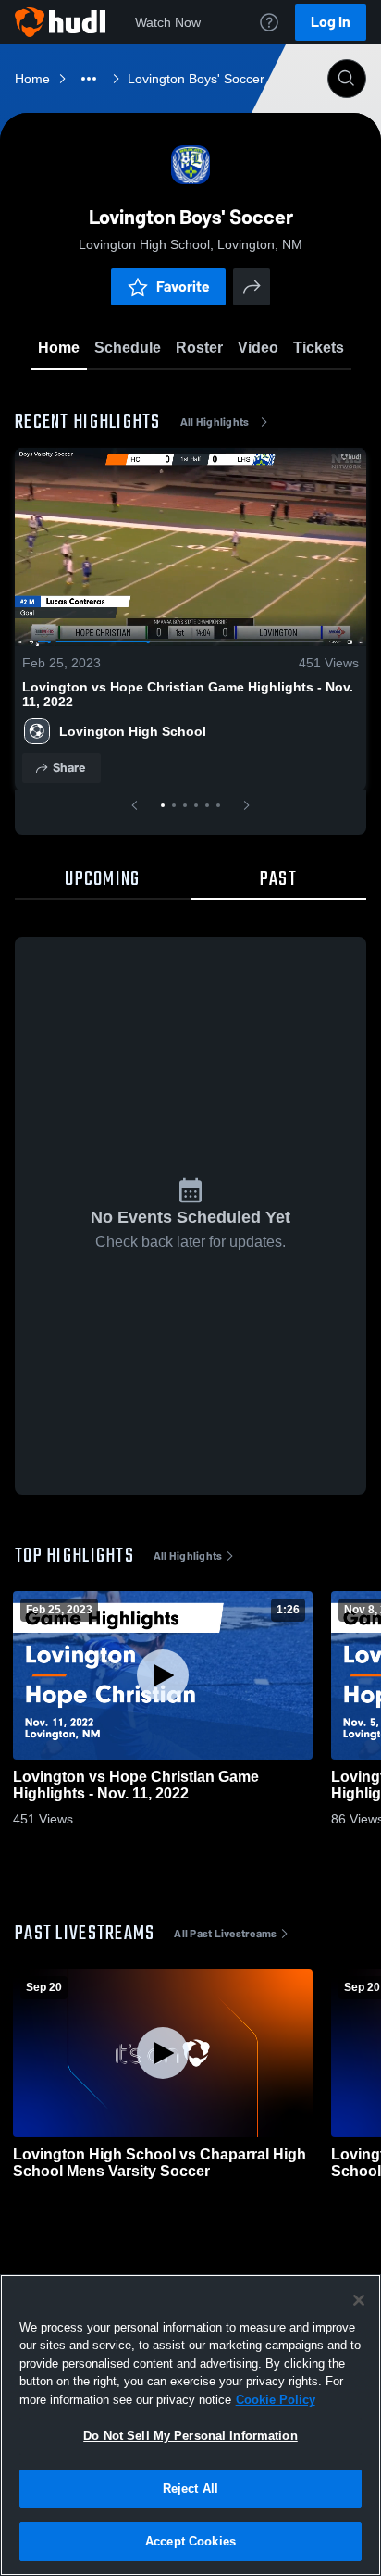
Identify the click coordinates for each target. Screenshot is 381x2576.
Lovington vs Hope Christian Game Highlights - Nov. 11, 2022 (188, 694)
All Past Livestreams (225, 1934)
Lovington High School (133, 731)
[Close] (359, 2300)
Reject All (190, 2489)
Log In (331, 22)
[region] (190, 2425)
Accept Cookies (190, 2541)
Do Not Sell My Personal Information (190, 2436)
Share (69, 768)
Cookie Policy (276, 2400)
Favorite (183, 286)
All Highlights (215, 422)
